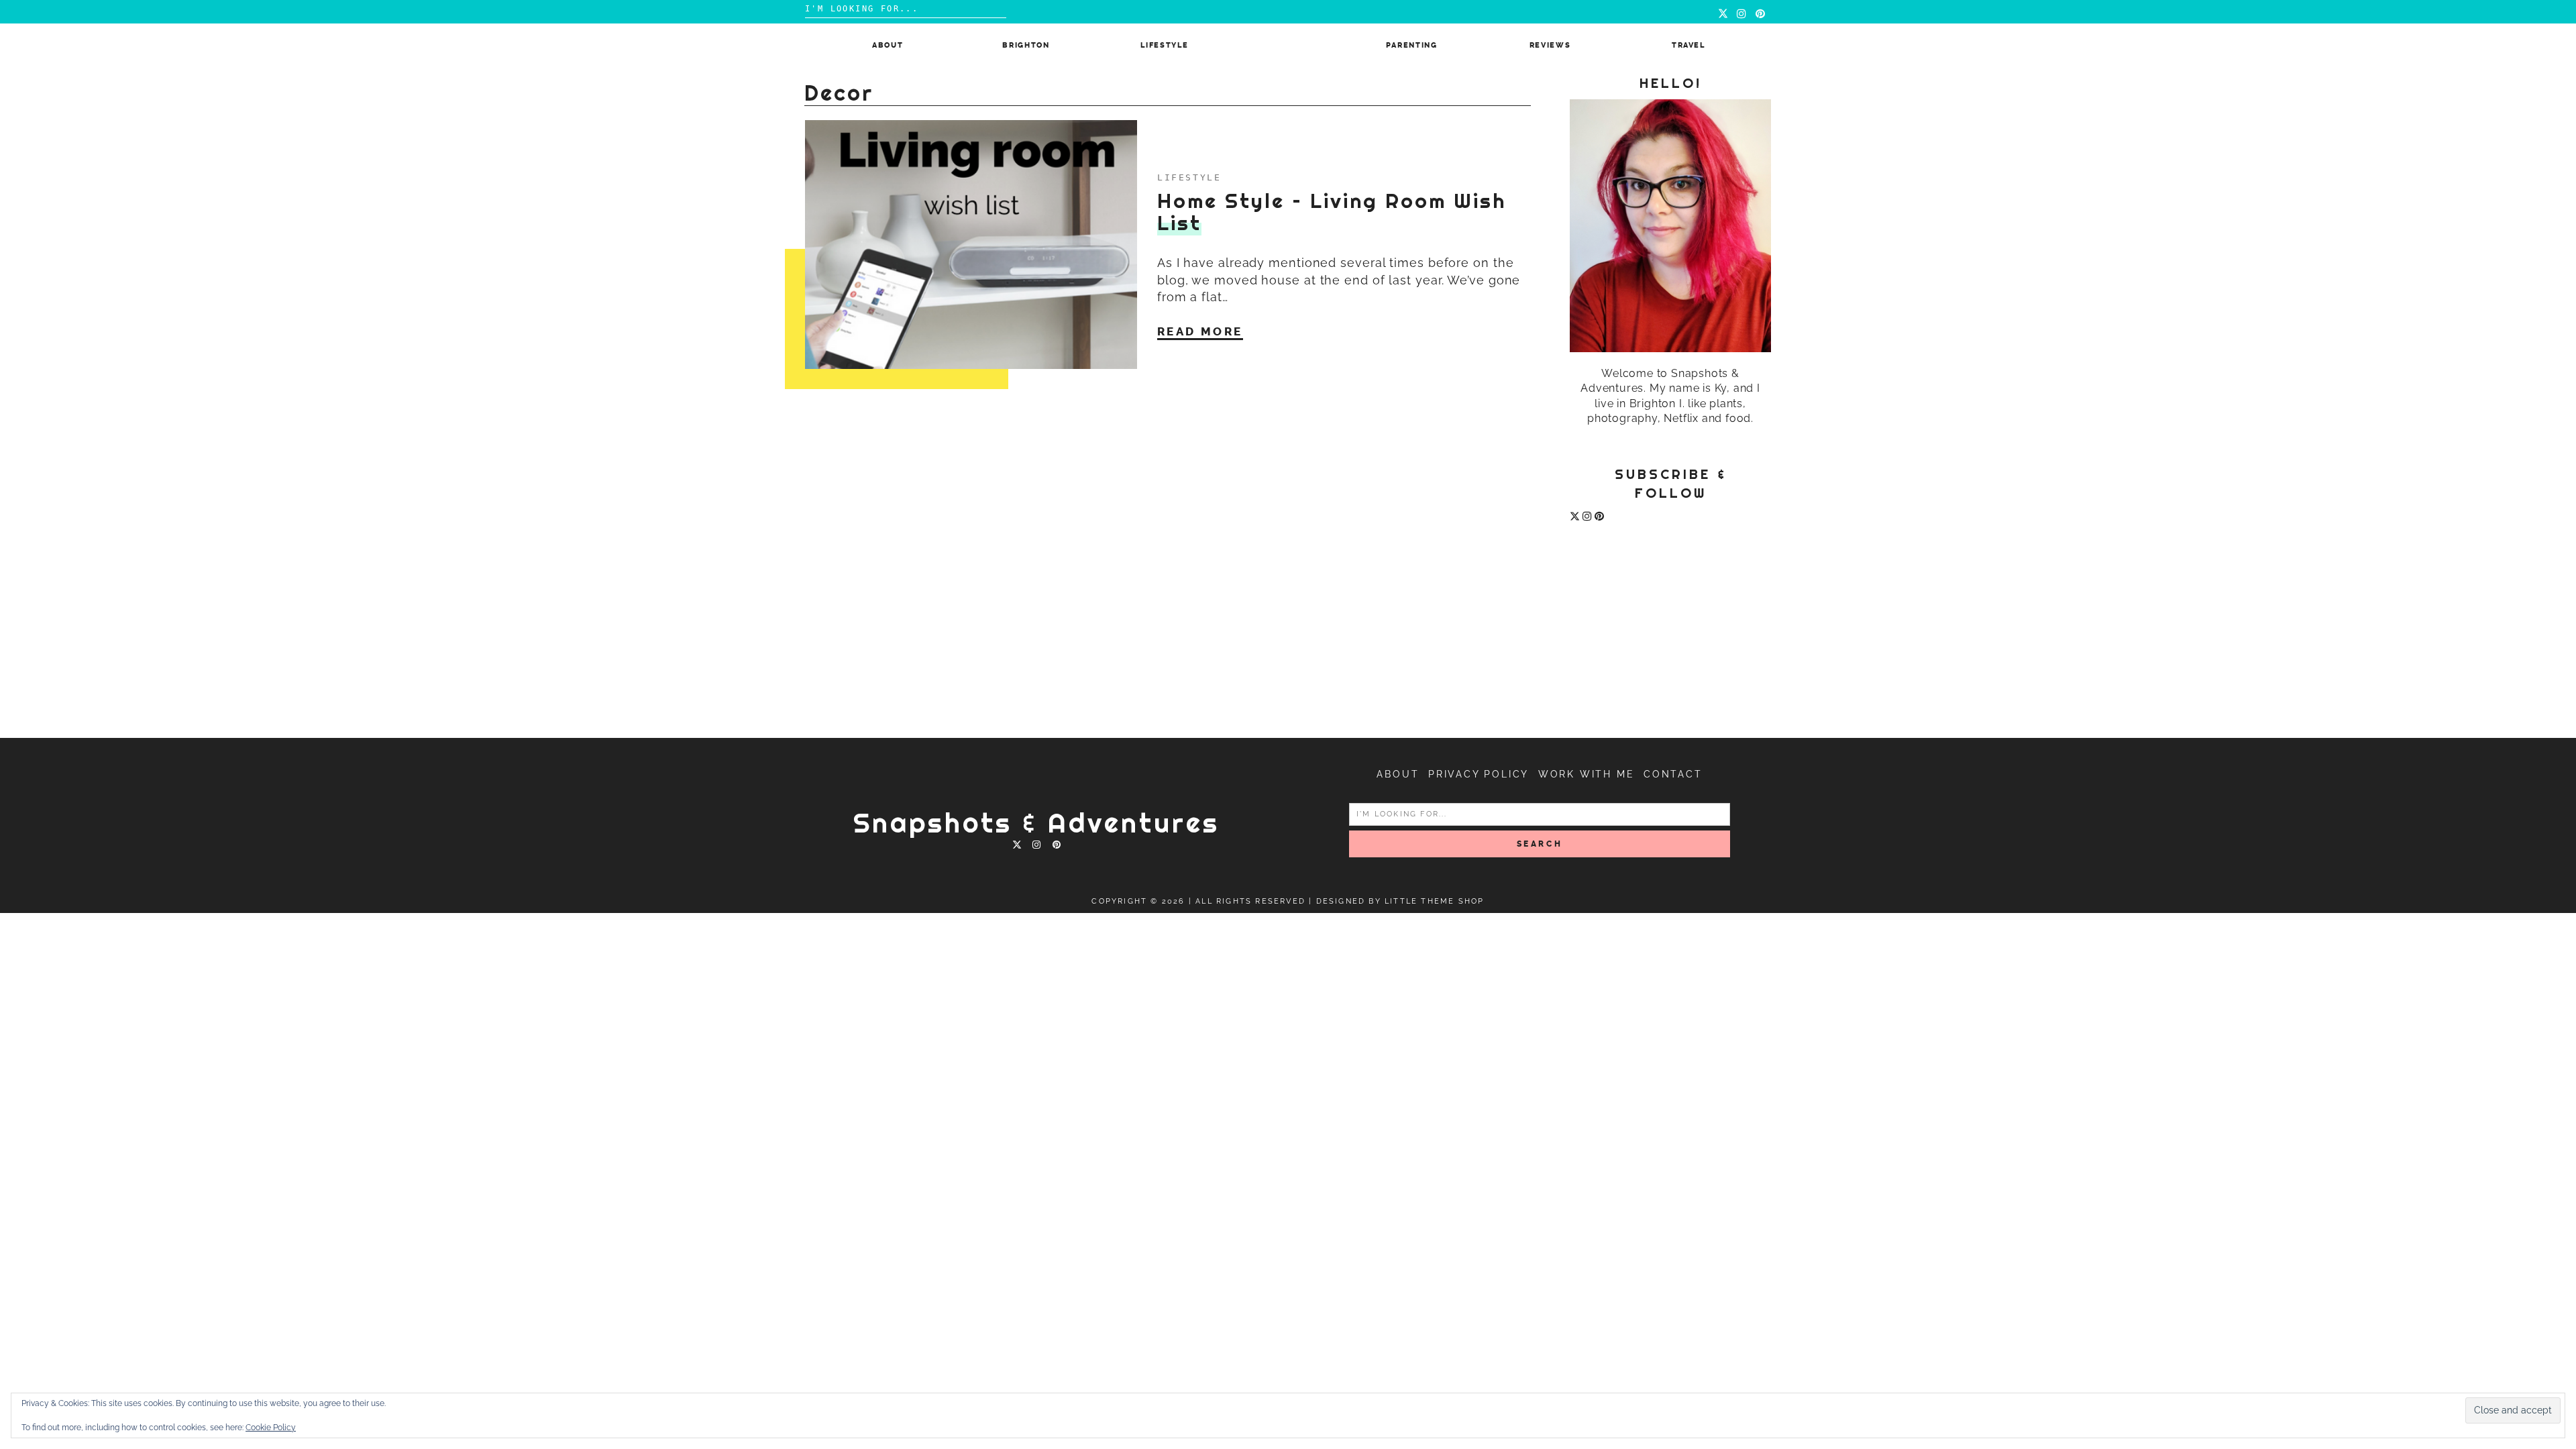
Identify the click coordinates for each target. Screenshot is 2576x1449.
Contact (1673, 774)
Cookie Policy (271, 1428)
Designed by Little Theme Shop (1400, 901)
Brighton (1026, 45)
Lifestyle (1164, 45)
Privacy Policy (1479, 774)
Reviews (1550, 45)
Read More (1200, 331)
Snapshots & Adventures (1036, 823)
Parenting (1412, 45)
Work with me (1587, 774)
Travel (1688, 45)
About (888, 45)
